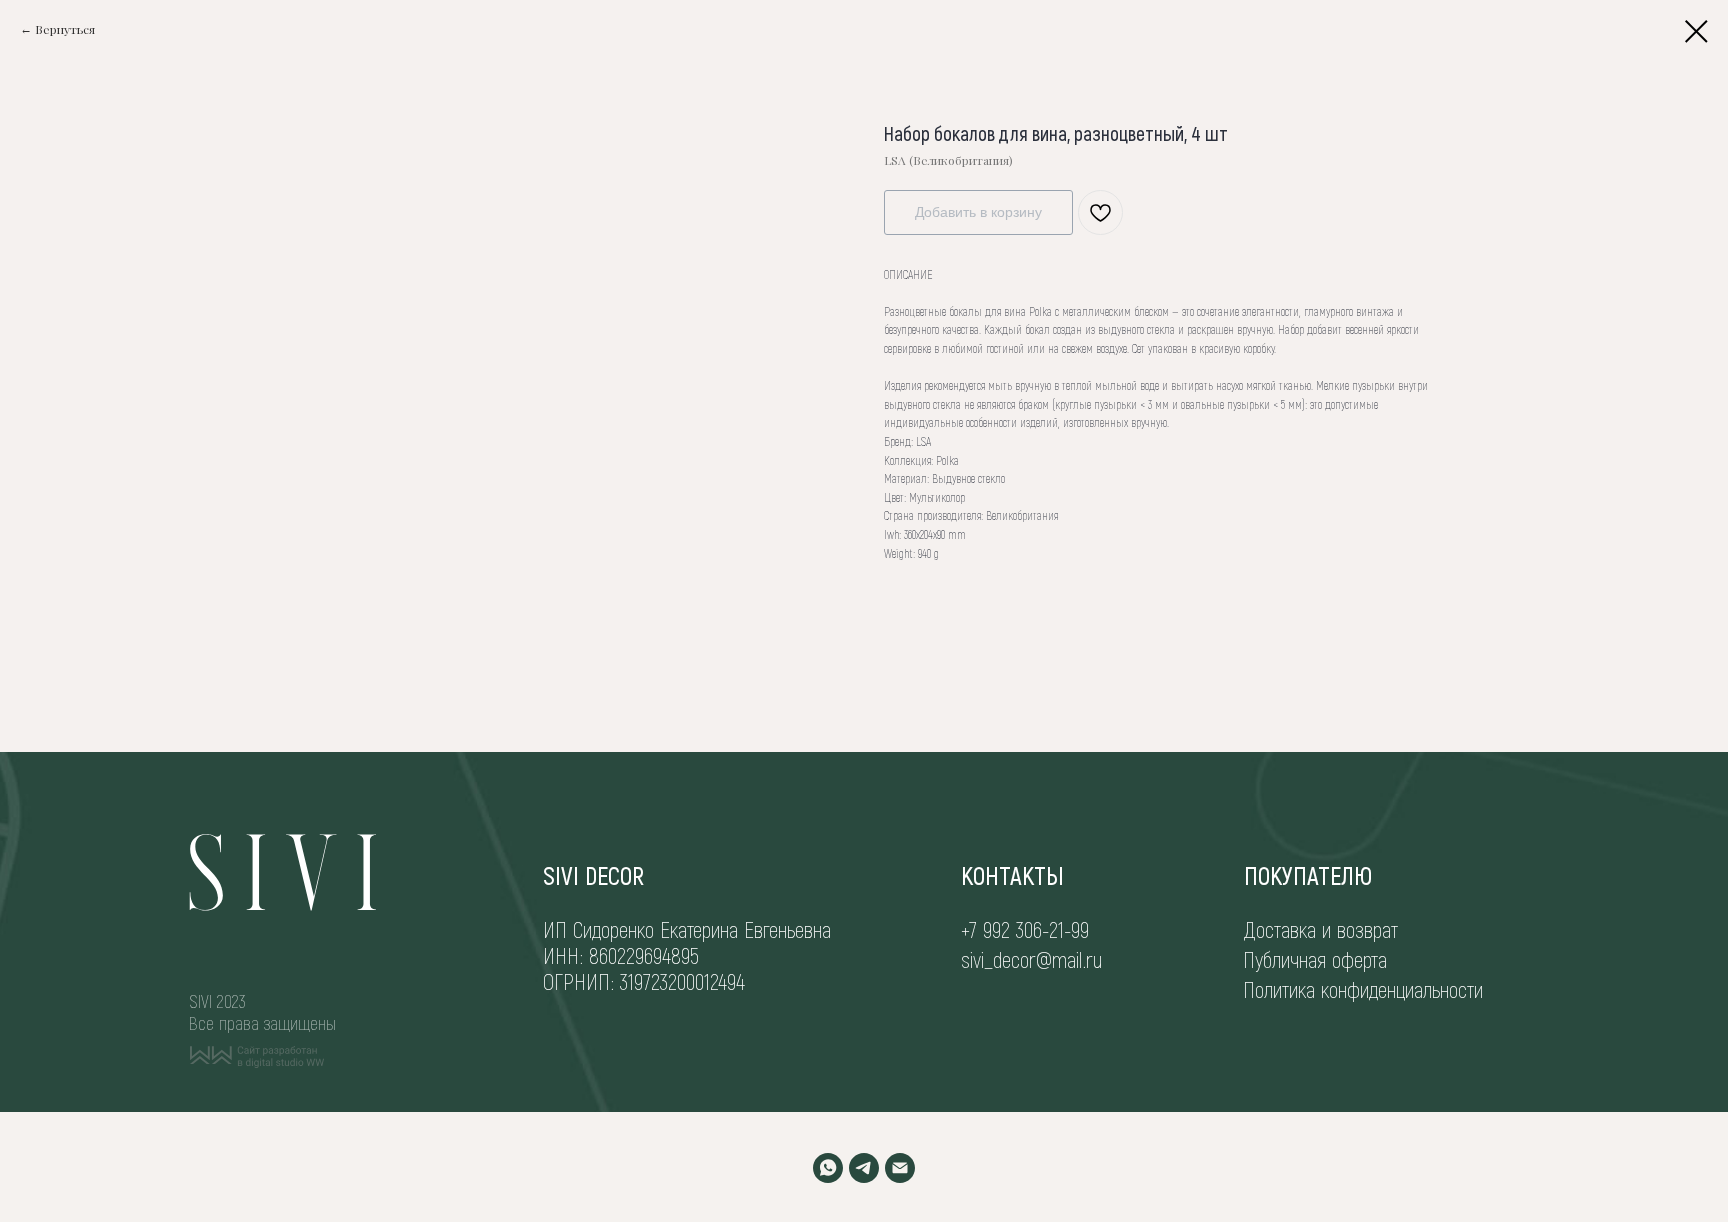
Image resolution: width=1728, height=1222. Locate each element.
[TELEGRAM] (864, 1168)
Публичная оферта (1315, 959)
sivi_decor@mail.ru (1031, 959)
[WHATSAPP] (828, 1168)
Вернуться (65, 29)
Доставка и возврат (1321, 929)
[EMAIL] (900, 1168)
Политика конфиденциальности (1363, 989)
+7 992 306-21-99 (1025, 929)
